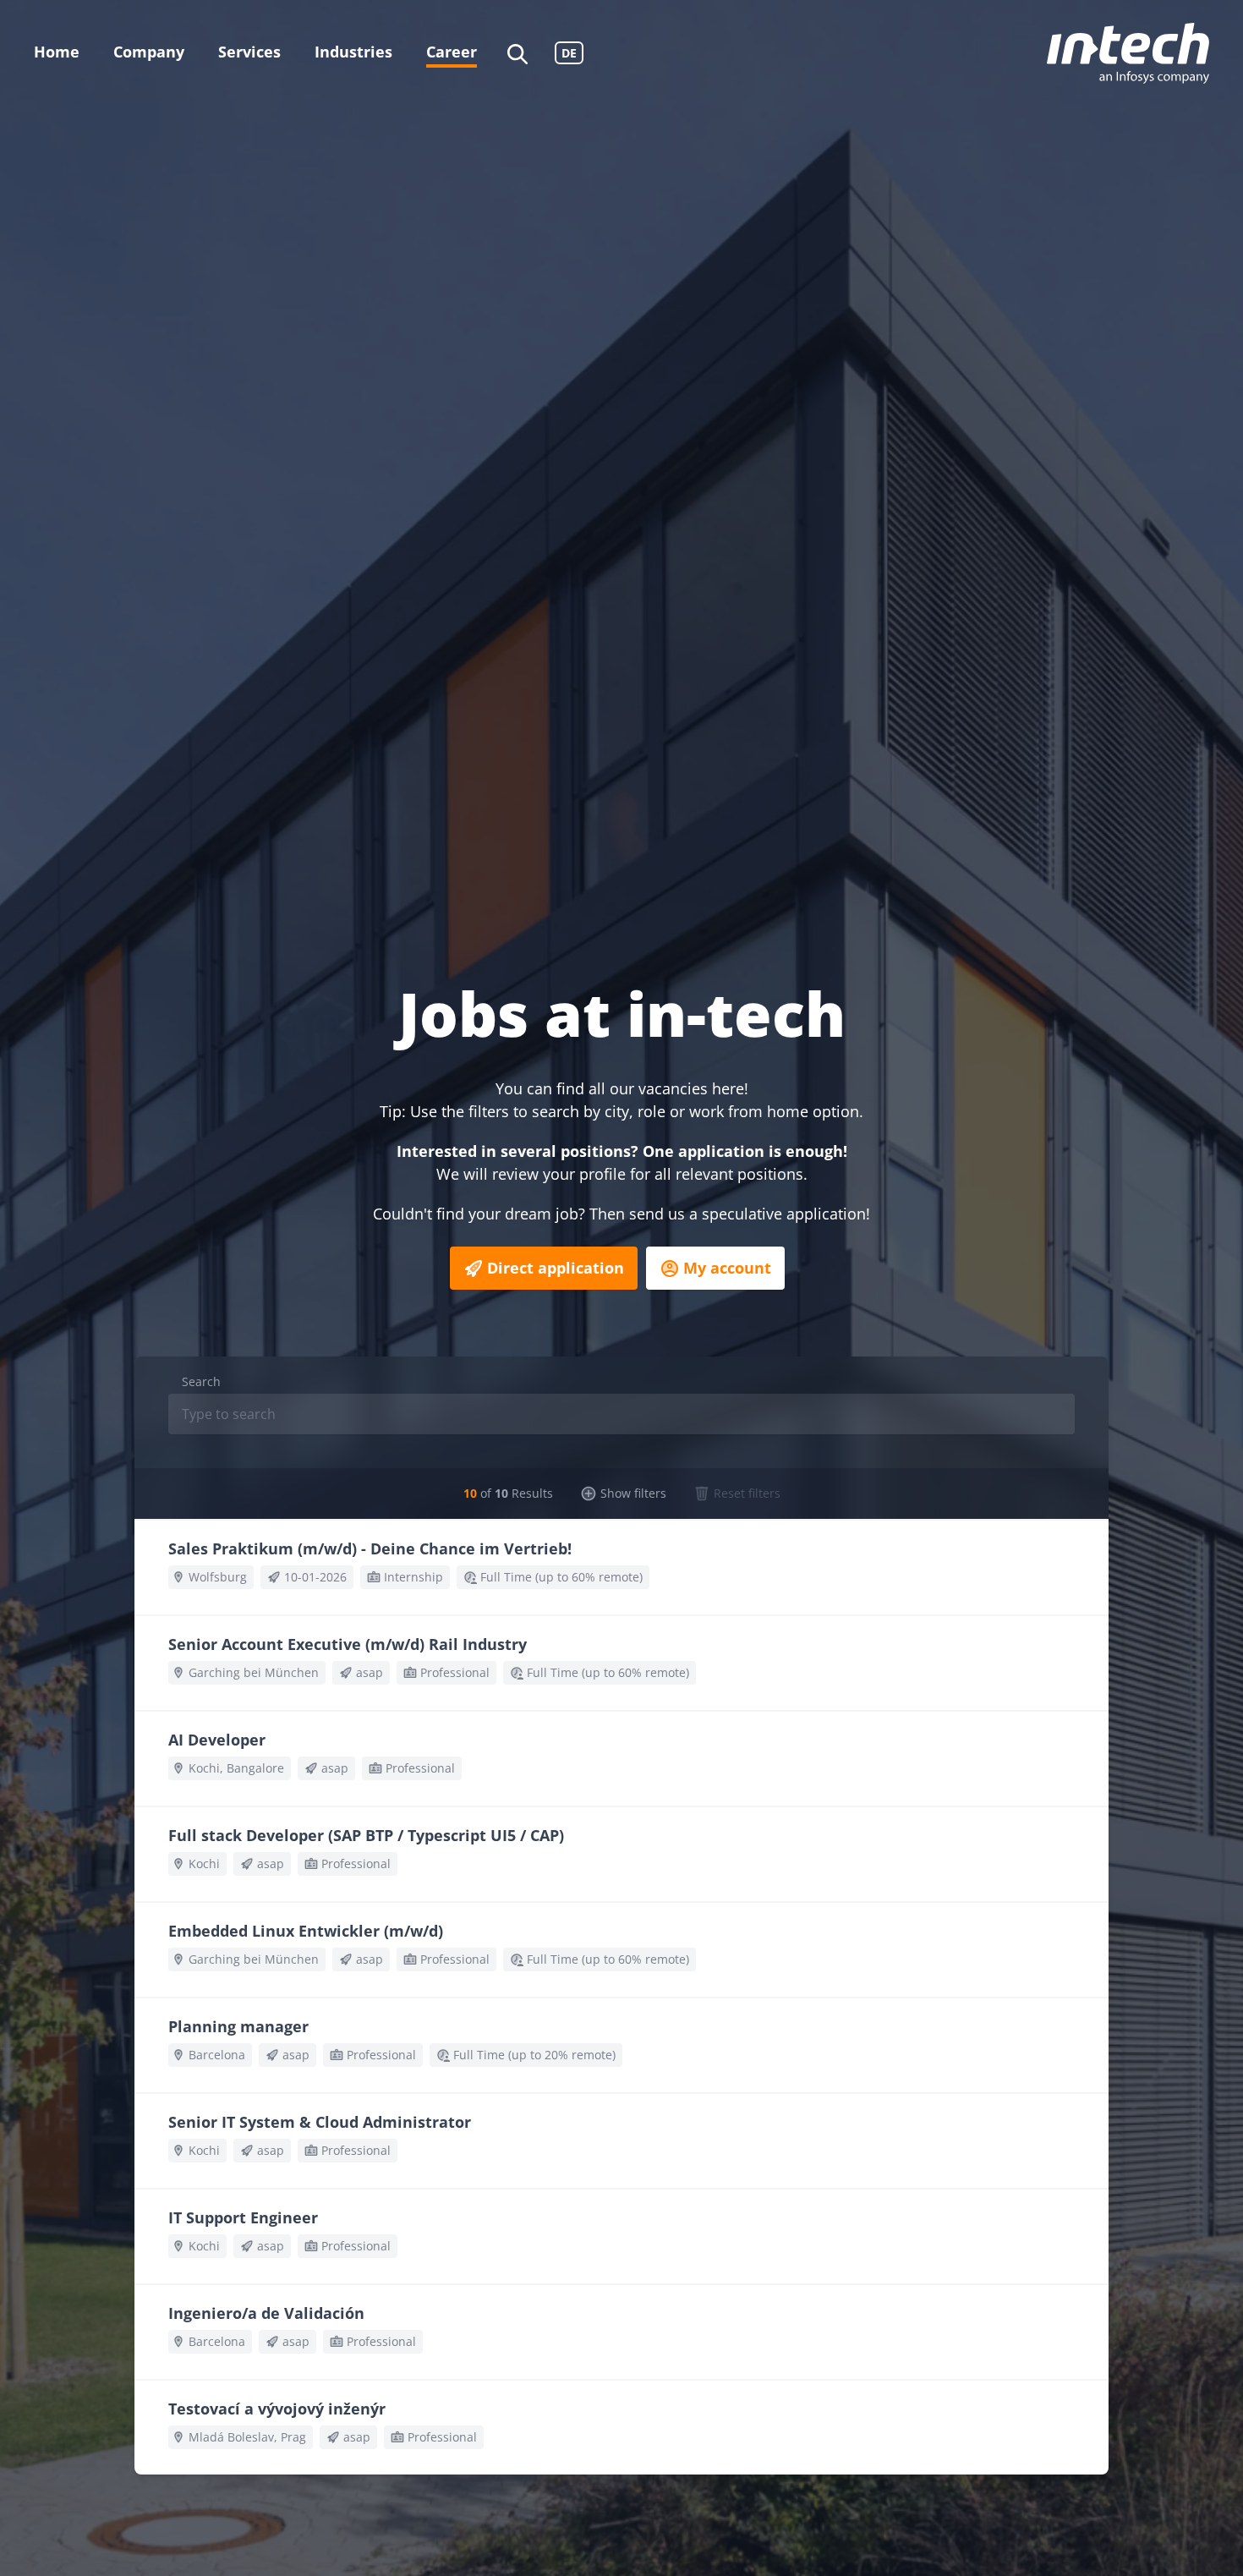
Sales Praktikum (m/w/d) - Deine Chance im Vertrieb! (370, 1548)
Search (201, 1381)
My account (727, 1268)
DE (569, 53)
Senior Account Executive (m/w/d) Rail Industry (348, 1644)
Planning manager (238, 2026)
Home (57, 52)
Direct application (556, 1268)
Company (149, 52)
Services (249, 52)
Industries (353, 52)
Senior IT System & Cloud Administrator (320, 2122)
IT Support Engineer (243, 2217)
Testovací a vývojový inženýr (277, 2409)
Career (452, 52)
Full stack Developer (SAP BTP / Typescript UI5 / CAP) (366, 1835)
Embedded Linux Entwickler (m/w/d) (306, 1931)
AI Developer (217, 1740)
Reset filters (747, 1493)
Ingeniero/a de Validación (266, 2313)
